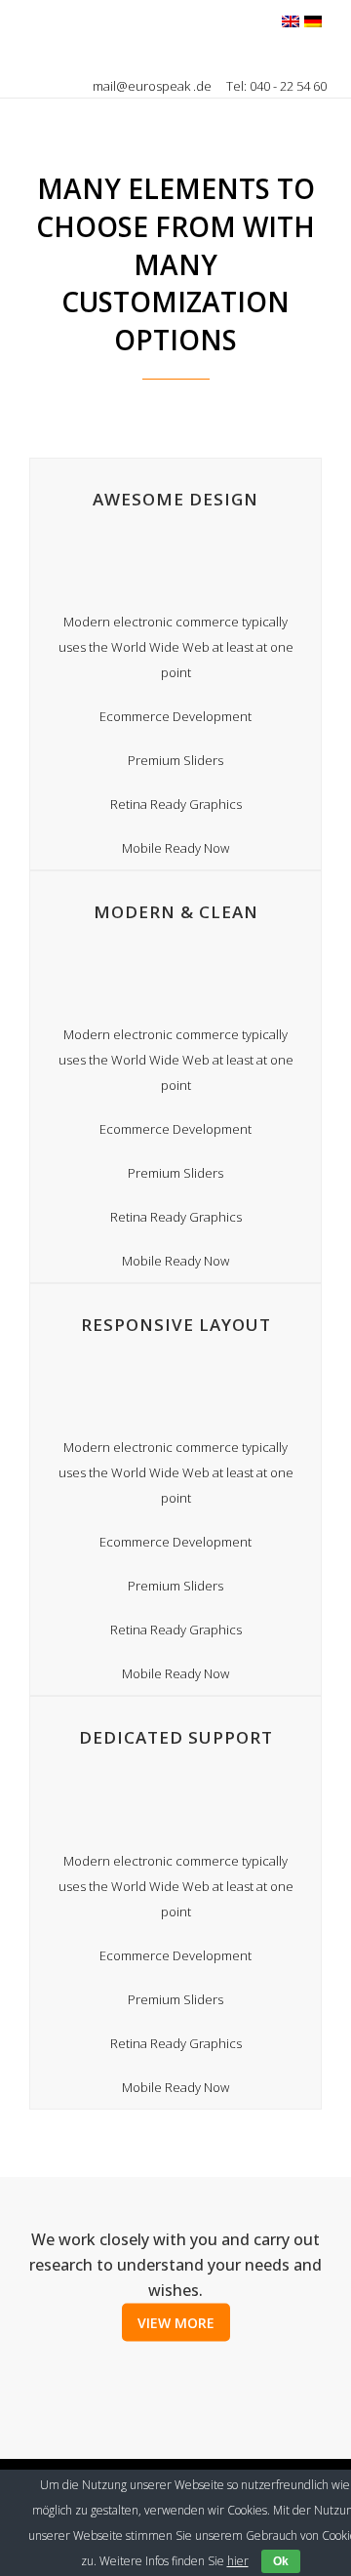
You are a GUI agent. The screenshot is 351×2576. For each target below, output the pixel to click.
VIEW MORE (176, 2322)
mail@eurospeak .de (154, 86)
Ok (281, 2561)
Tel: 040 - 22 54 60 (276, 86)
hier (238, 2561)
